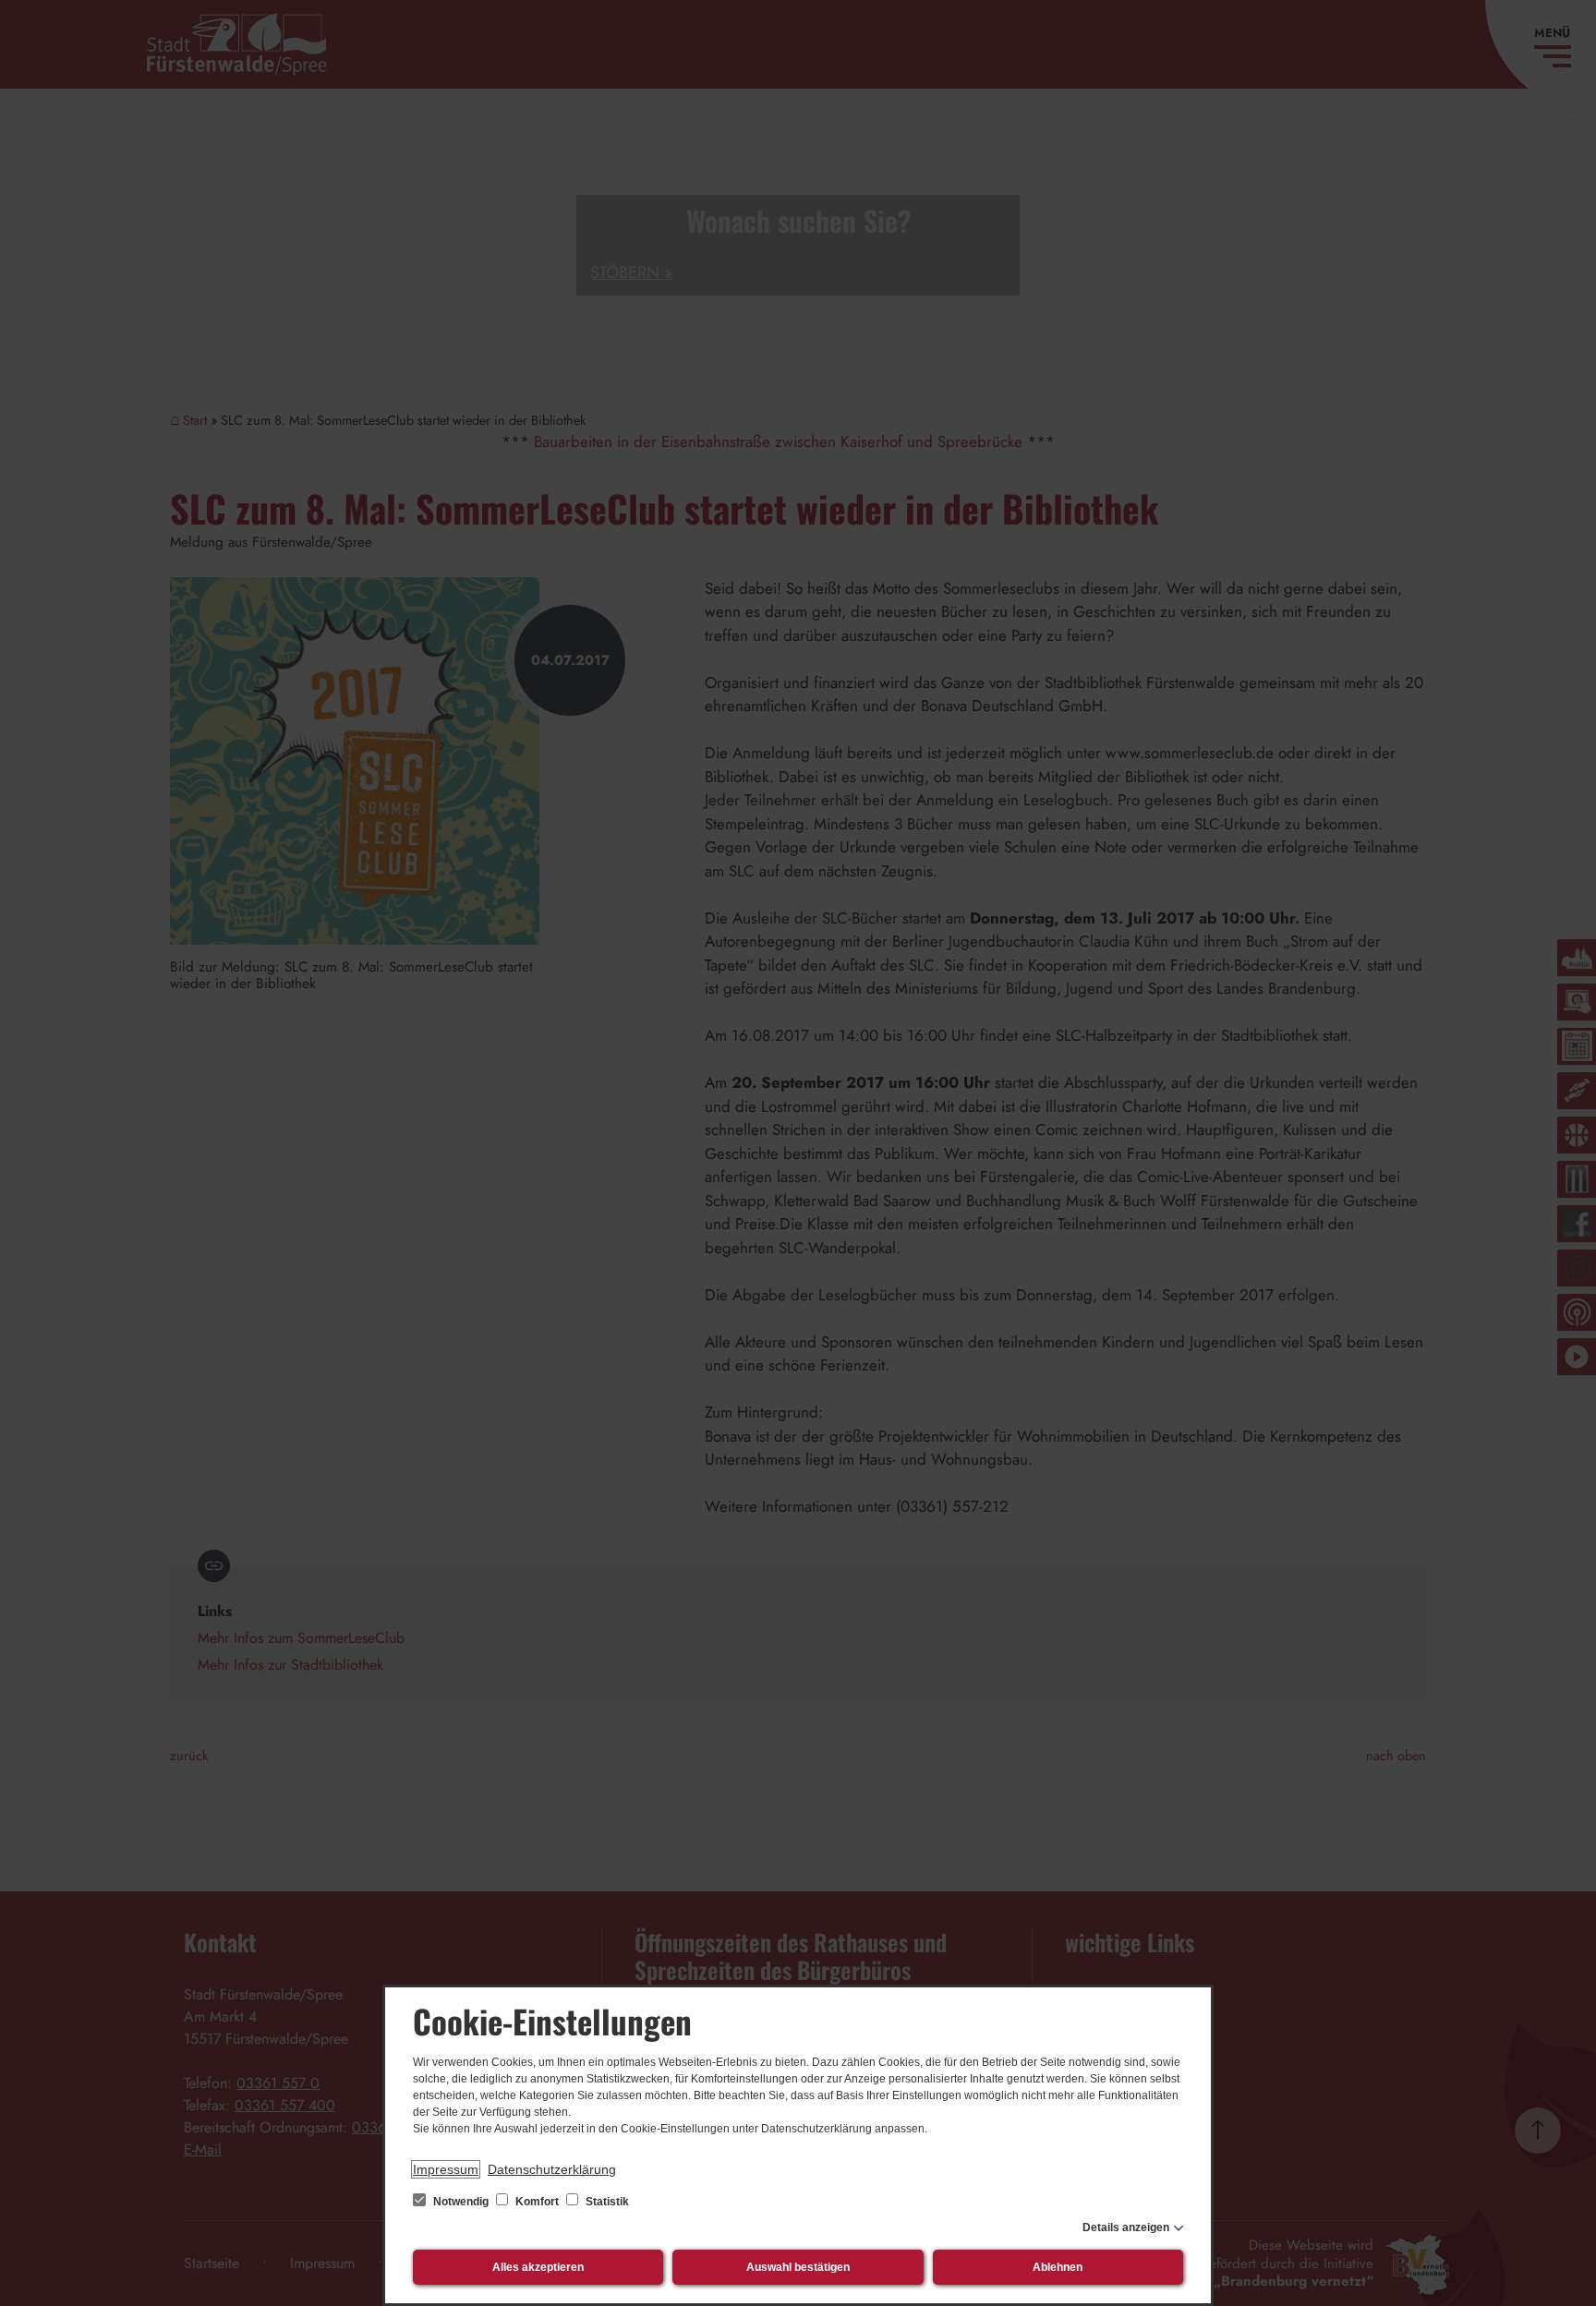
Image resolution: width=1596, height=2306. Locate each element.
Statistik (606, 2202)
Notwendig (461, 2202)
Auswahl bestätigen (798, 2267)
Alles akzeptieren (538, 2267)
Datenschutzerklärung (552, 2169)
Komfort (537, 2202)
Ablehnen (1058, 2267)
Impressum (446, 2169)
